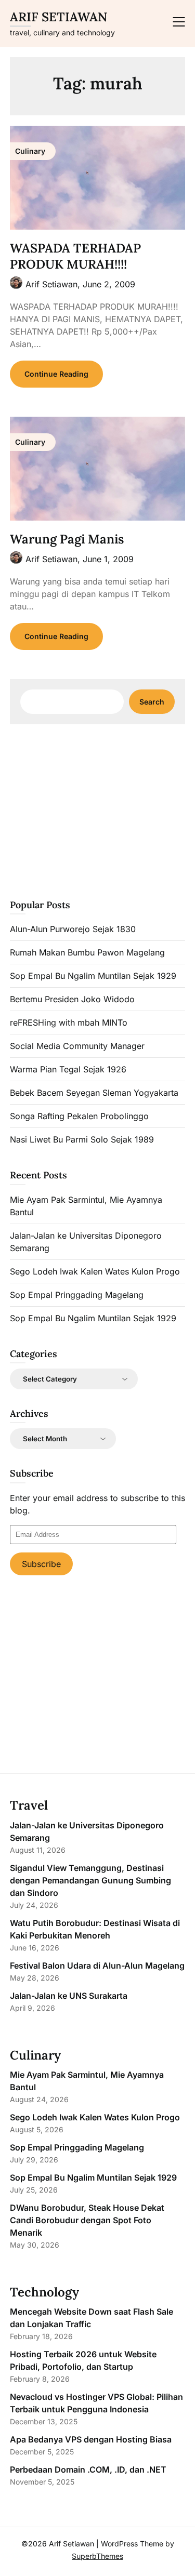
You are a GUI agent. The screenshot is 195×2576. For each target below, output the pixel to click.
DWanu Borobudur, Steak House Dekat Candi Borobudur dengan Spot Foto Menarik (87, 2220)
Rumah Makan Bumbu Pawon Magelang (87, 952)
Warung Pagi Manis (67, 539)
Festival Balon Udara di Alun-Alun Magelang (97, 1966)
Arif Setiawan (58, 17)
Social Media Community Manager (77, 1046)
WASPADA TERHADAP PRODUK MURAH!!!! (75, 256)
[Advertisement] (98, 810)
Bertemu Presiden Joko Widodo (72, 999)
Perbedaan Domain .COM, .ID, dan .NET (88, 2469)
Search (152, 702)
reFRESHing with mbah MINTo (69, 1023)
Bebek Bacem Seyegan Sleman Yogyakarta (94, 1093)
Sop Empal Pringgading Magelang (77, 1295)
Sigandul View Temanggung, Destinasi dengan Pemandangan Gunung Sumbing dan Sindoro (90, 1880)
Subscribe (41, 1564)
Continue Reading (56, 374)
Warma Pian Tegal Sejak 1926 (68, 1069)
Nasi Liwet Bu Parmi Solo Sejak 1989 (82, 1139)
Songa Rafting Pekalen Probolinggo (79, 1116)
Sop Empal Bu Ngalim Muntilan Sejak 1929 (93, 976)
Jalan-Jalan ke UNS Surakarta (69, 1996)
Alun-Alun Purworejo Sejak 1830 (73, 929)
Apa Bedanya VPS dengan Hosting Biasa (91, 2439)
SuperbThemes (97, 2556)
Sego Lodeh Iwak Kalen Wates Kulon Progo (95, 1271)
